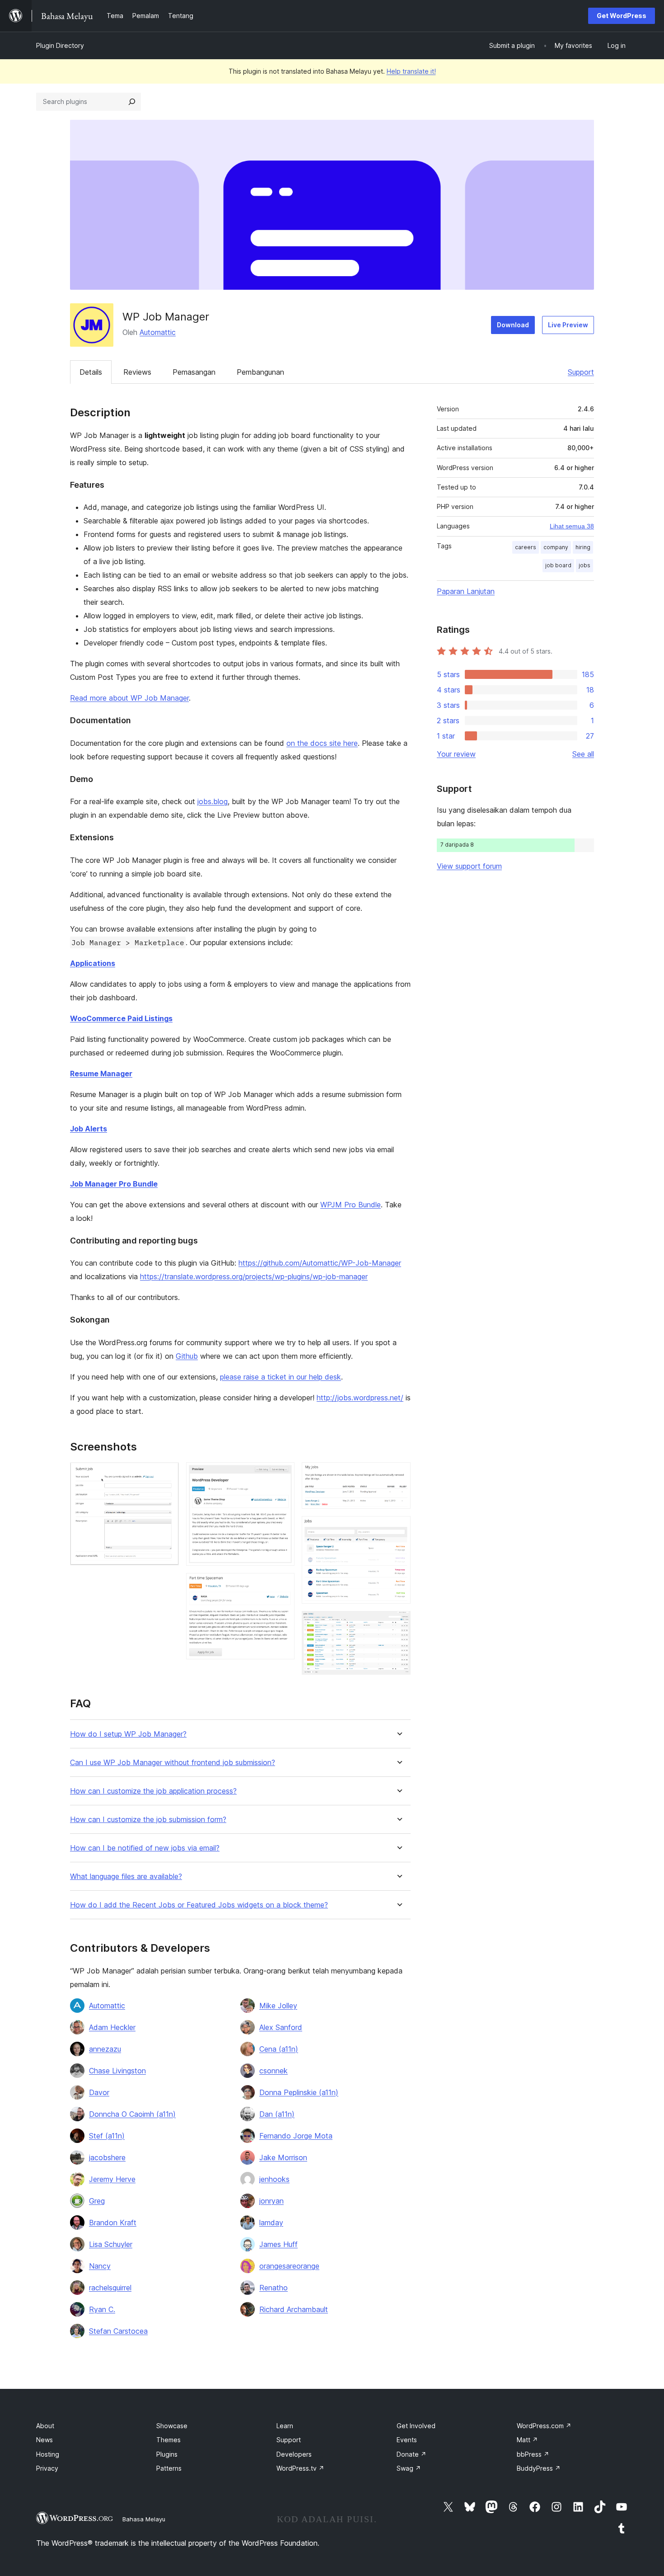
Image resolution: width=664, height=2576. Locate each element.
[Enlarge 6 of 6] (398, 1623)
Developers (294, 2454)
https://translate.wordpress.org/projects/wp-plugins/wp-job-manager (254, 1276)
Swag (409, 2468)
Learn (285, 2426)
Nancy (100, 2266)
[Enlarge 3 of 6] (282, 1585)
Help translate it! (411, 71)
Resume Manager (101, 1074)
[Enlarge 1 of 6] (167, 1474)
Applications (93, 963)
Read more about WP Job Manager (129, 698)
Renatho (274, 2288)
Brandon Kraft (113, 2223)
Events (407, 2440)
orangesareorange (289, 2266)
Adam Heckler (112, 2027)
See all (583, 754)
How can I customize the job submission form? (148, 1820)
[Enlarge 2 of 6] (282, 1474)
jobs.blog (213, 801)
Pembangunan (260, 372)
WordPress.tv (300, 2468)
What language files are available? (126, 1877)
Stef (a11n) (107, 2136)
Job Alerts (89, 1129)
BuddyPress (539, 2468)
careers (526, 547)
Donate (411, 2454)
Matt (527, 2440)
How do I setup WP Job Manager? (128, 1734)
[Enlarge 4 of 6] (398, 1474)
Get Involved (416, 2426)
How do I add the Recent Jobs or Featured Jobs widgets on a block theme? (199, 1905)
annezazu (105, 2049)
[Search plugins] (132, 102)
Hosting (48, 2454)
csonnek (274, 2071)
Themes (168, 2440)
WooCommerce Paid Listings (121, 1018)
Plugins (167, 2454)
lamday (271, 2223)
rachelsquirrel (110, 2288)
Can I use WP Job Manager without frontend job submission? (173, 1763)
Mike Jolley (278, 2006)
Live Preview (568, 325)
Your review (456, 754)
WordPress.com (544, 2426)
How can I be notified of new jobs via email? (145, 1848)
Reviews (137, 372)
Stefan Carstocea (118, 2331)
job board (558, 565)
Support (581, 372)
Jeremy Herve (112, 2179)
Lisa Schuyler (111, 2244)
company (556, 547)
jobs (585, 565)
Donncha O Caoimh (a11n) (132, 2114)
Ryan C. (102, 2309)
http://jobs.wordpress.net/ (360, 1398)
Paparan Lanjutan (466, 591)
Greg (97, 2201)
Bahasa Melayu (144, 2519)
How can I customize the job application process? (153, 1791)
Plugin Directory (60, 45)
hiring (583, 547)
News (44, 2440)
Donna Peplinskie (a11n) (299, 2092)
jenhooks (274, 2179)
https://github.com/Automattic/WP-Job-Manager (320, 1263)
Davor (99, 2092)
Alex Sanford (281, 2027)
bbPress (533, 2454)
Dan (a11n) (277, 2114)
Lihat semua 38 (572, 526)
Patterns (169, 2468)
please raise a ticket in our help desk (281, 1377)
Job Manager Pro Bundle (114, 1184)
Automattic (158, 332)
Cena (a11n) (279, 2049)
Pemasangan (194, 372)
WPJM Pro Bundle (351, 1205)
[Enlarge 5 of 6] (398, 1528)
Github (187, 1356)
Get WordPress (622, 16)
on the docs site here (322, 743)
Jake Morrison (283, 2157)
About (45, 2426)
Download (513, 325)
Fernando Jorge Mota (296, 2136)
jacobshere (107, 2157)
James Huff (278, 2244)
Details (91, 372)
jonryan (271, 2201)
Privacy (47, 2468)
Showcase (172, 2426)
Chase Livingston (117, 2071)
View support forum (469, 866)
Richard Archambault (294, 2309)
